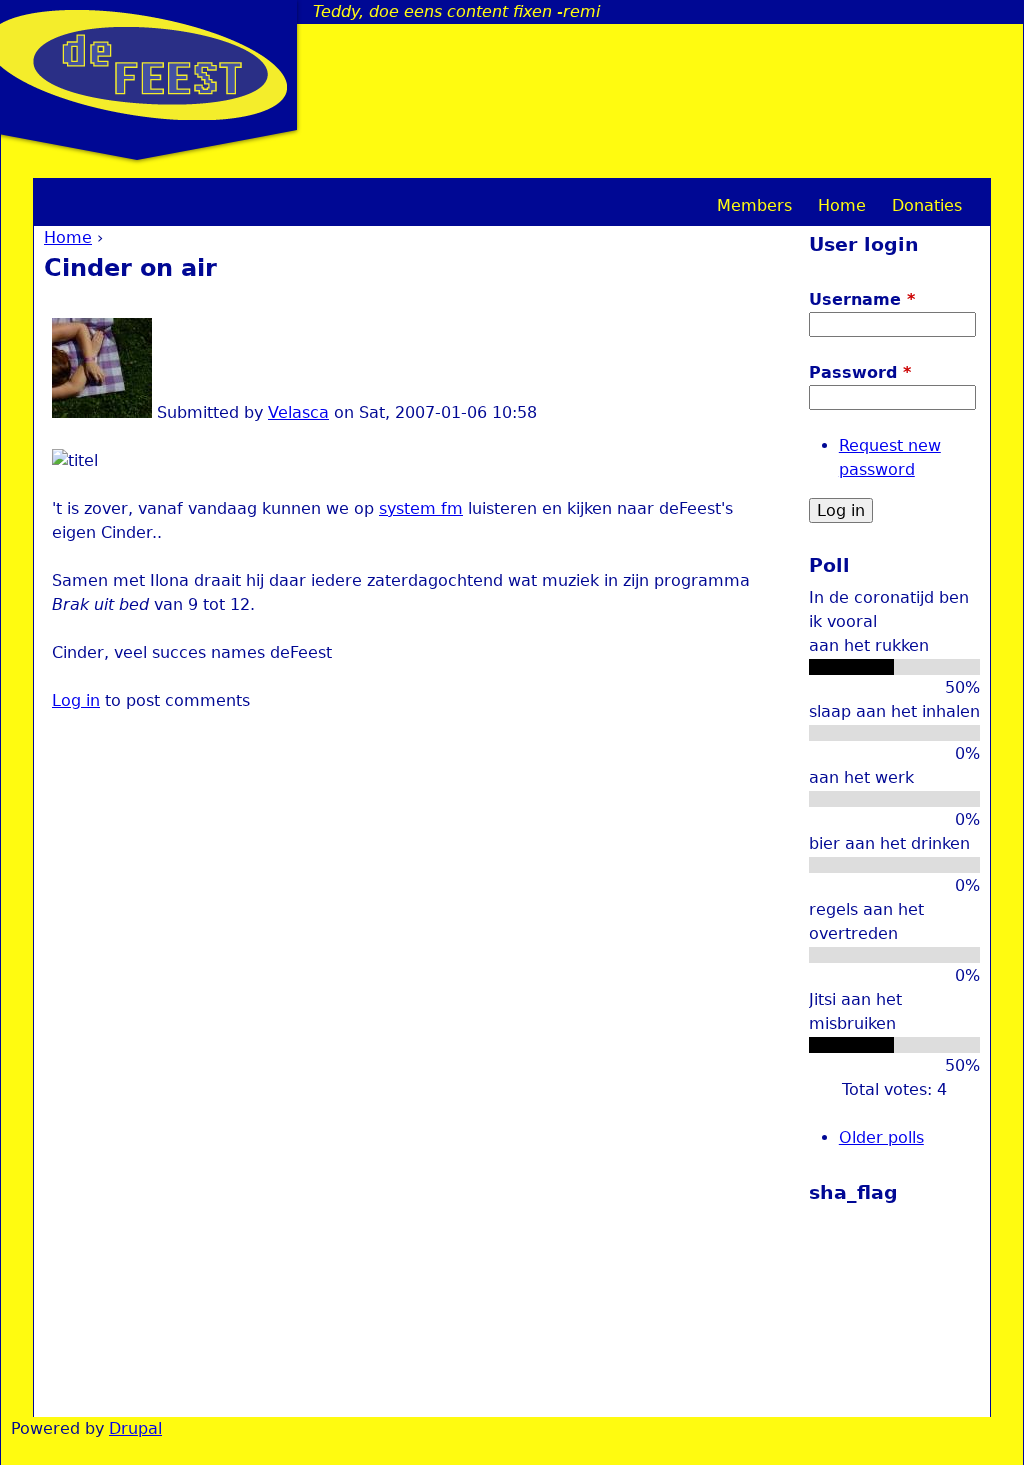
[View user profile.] (102, 412)
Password (860, 372)
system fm (421, 508)
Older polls (881, 1137)
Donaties (927, 205)
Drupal (135, 1428)
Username (862, 299)
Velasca (298, 412)
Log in (76, 700)
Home (68, 237)
